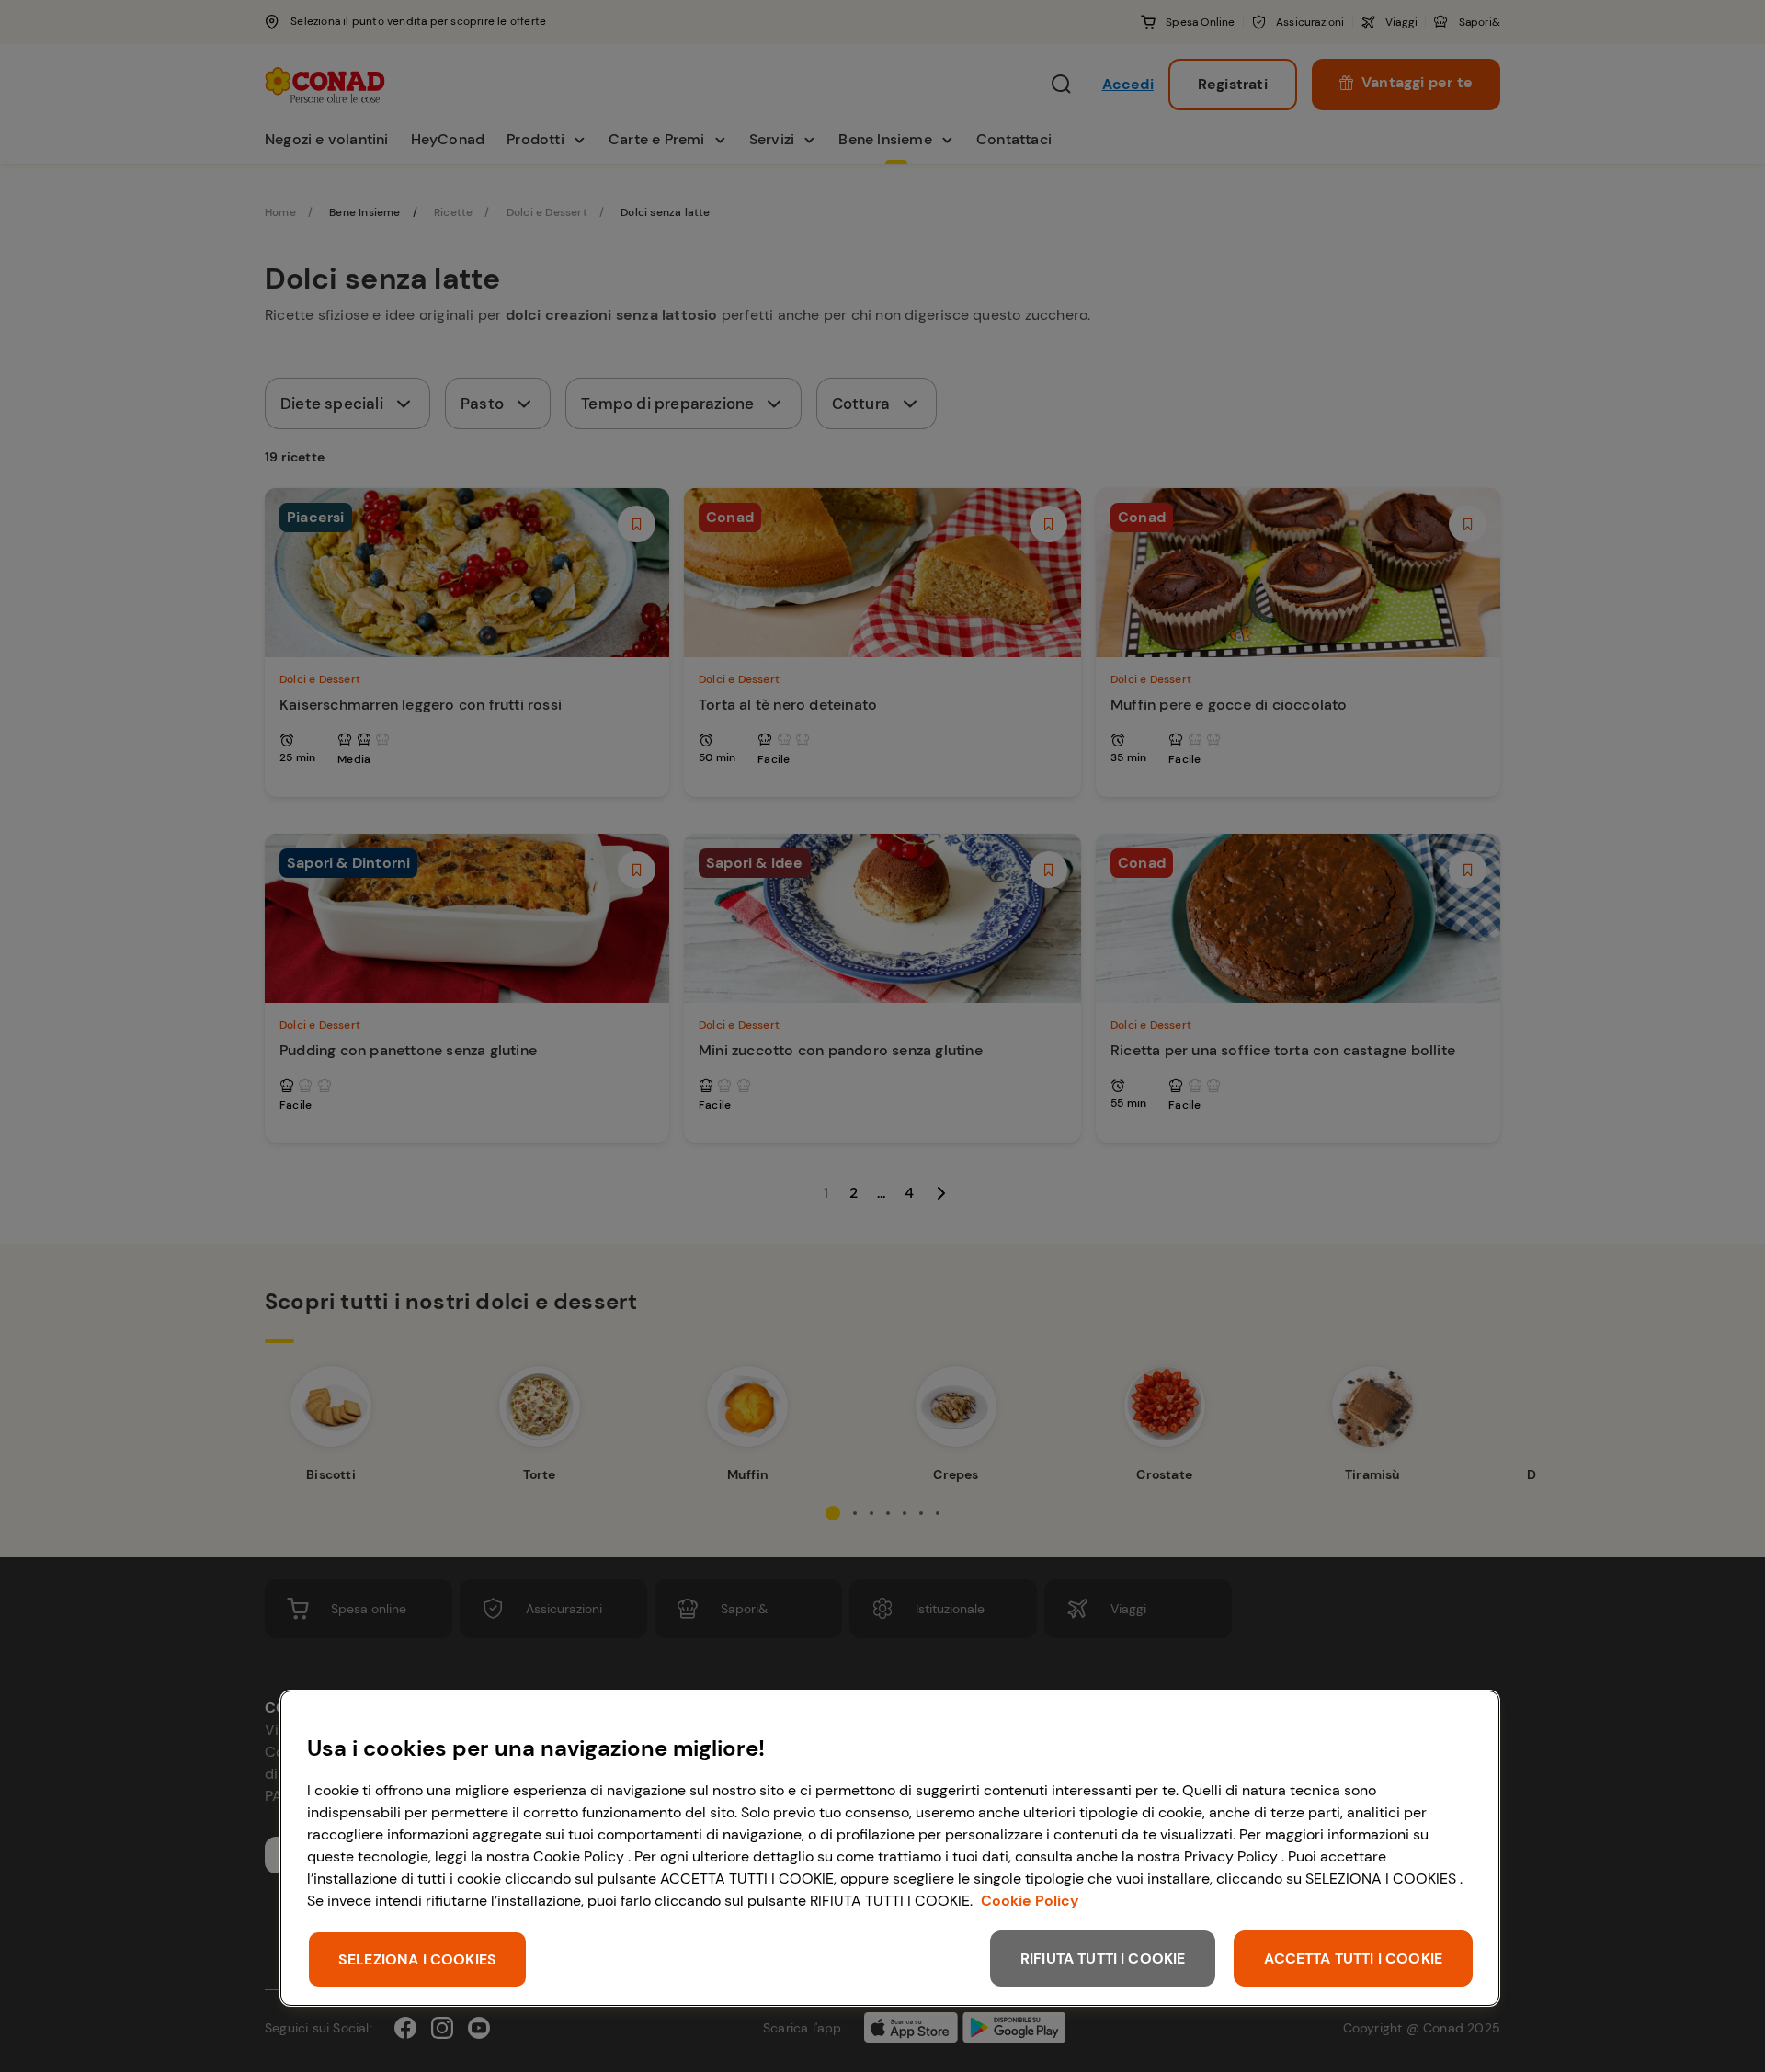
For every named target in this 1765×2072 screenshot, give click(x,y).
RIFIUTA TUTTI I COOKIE (1103, 1958)
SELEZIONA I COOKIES (417, 1959)
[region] (890, 1848)
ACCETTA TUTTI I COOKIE (1353, 1958)
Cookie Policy (1030, 1901)
